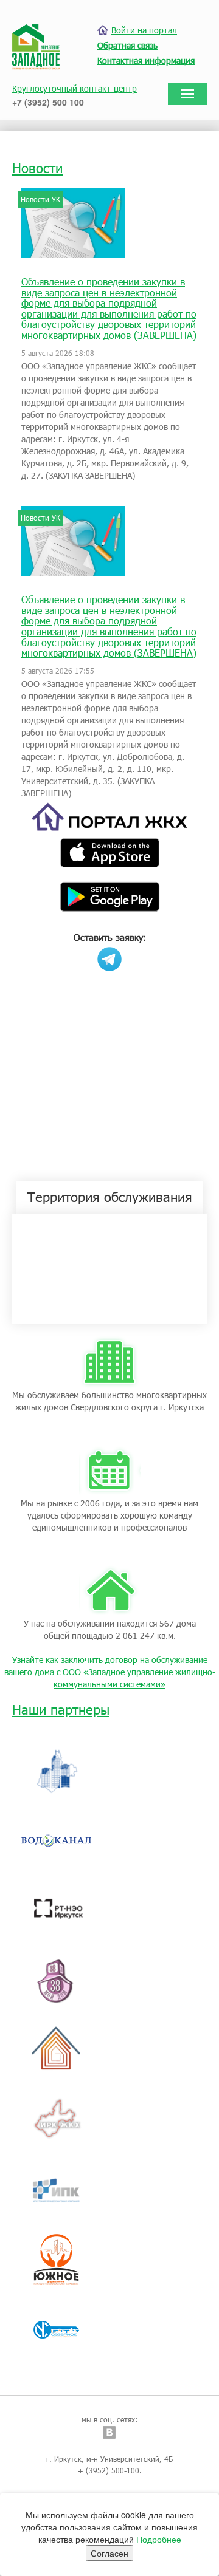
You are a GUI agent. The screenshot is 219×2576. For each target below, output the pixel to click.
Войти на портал (144, 30)
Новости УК (40, 199)
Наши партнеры (61, 1710)
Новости (37, 168)
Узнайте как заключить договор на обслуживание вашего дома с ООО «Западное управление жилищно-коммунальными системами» (110, 1672)
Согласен (109, 2553)
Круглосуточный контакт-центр (75, 88)
